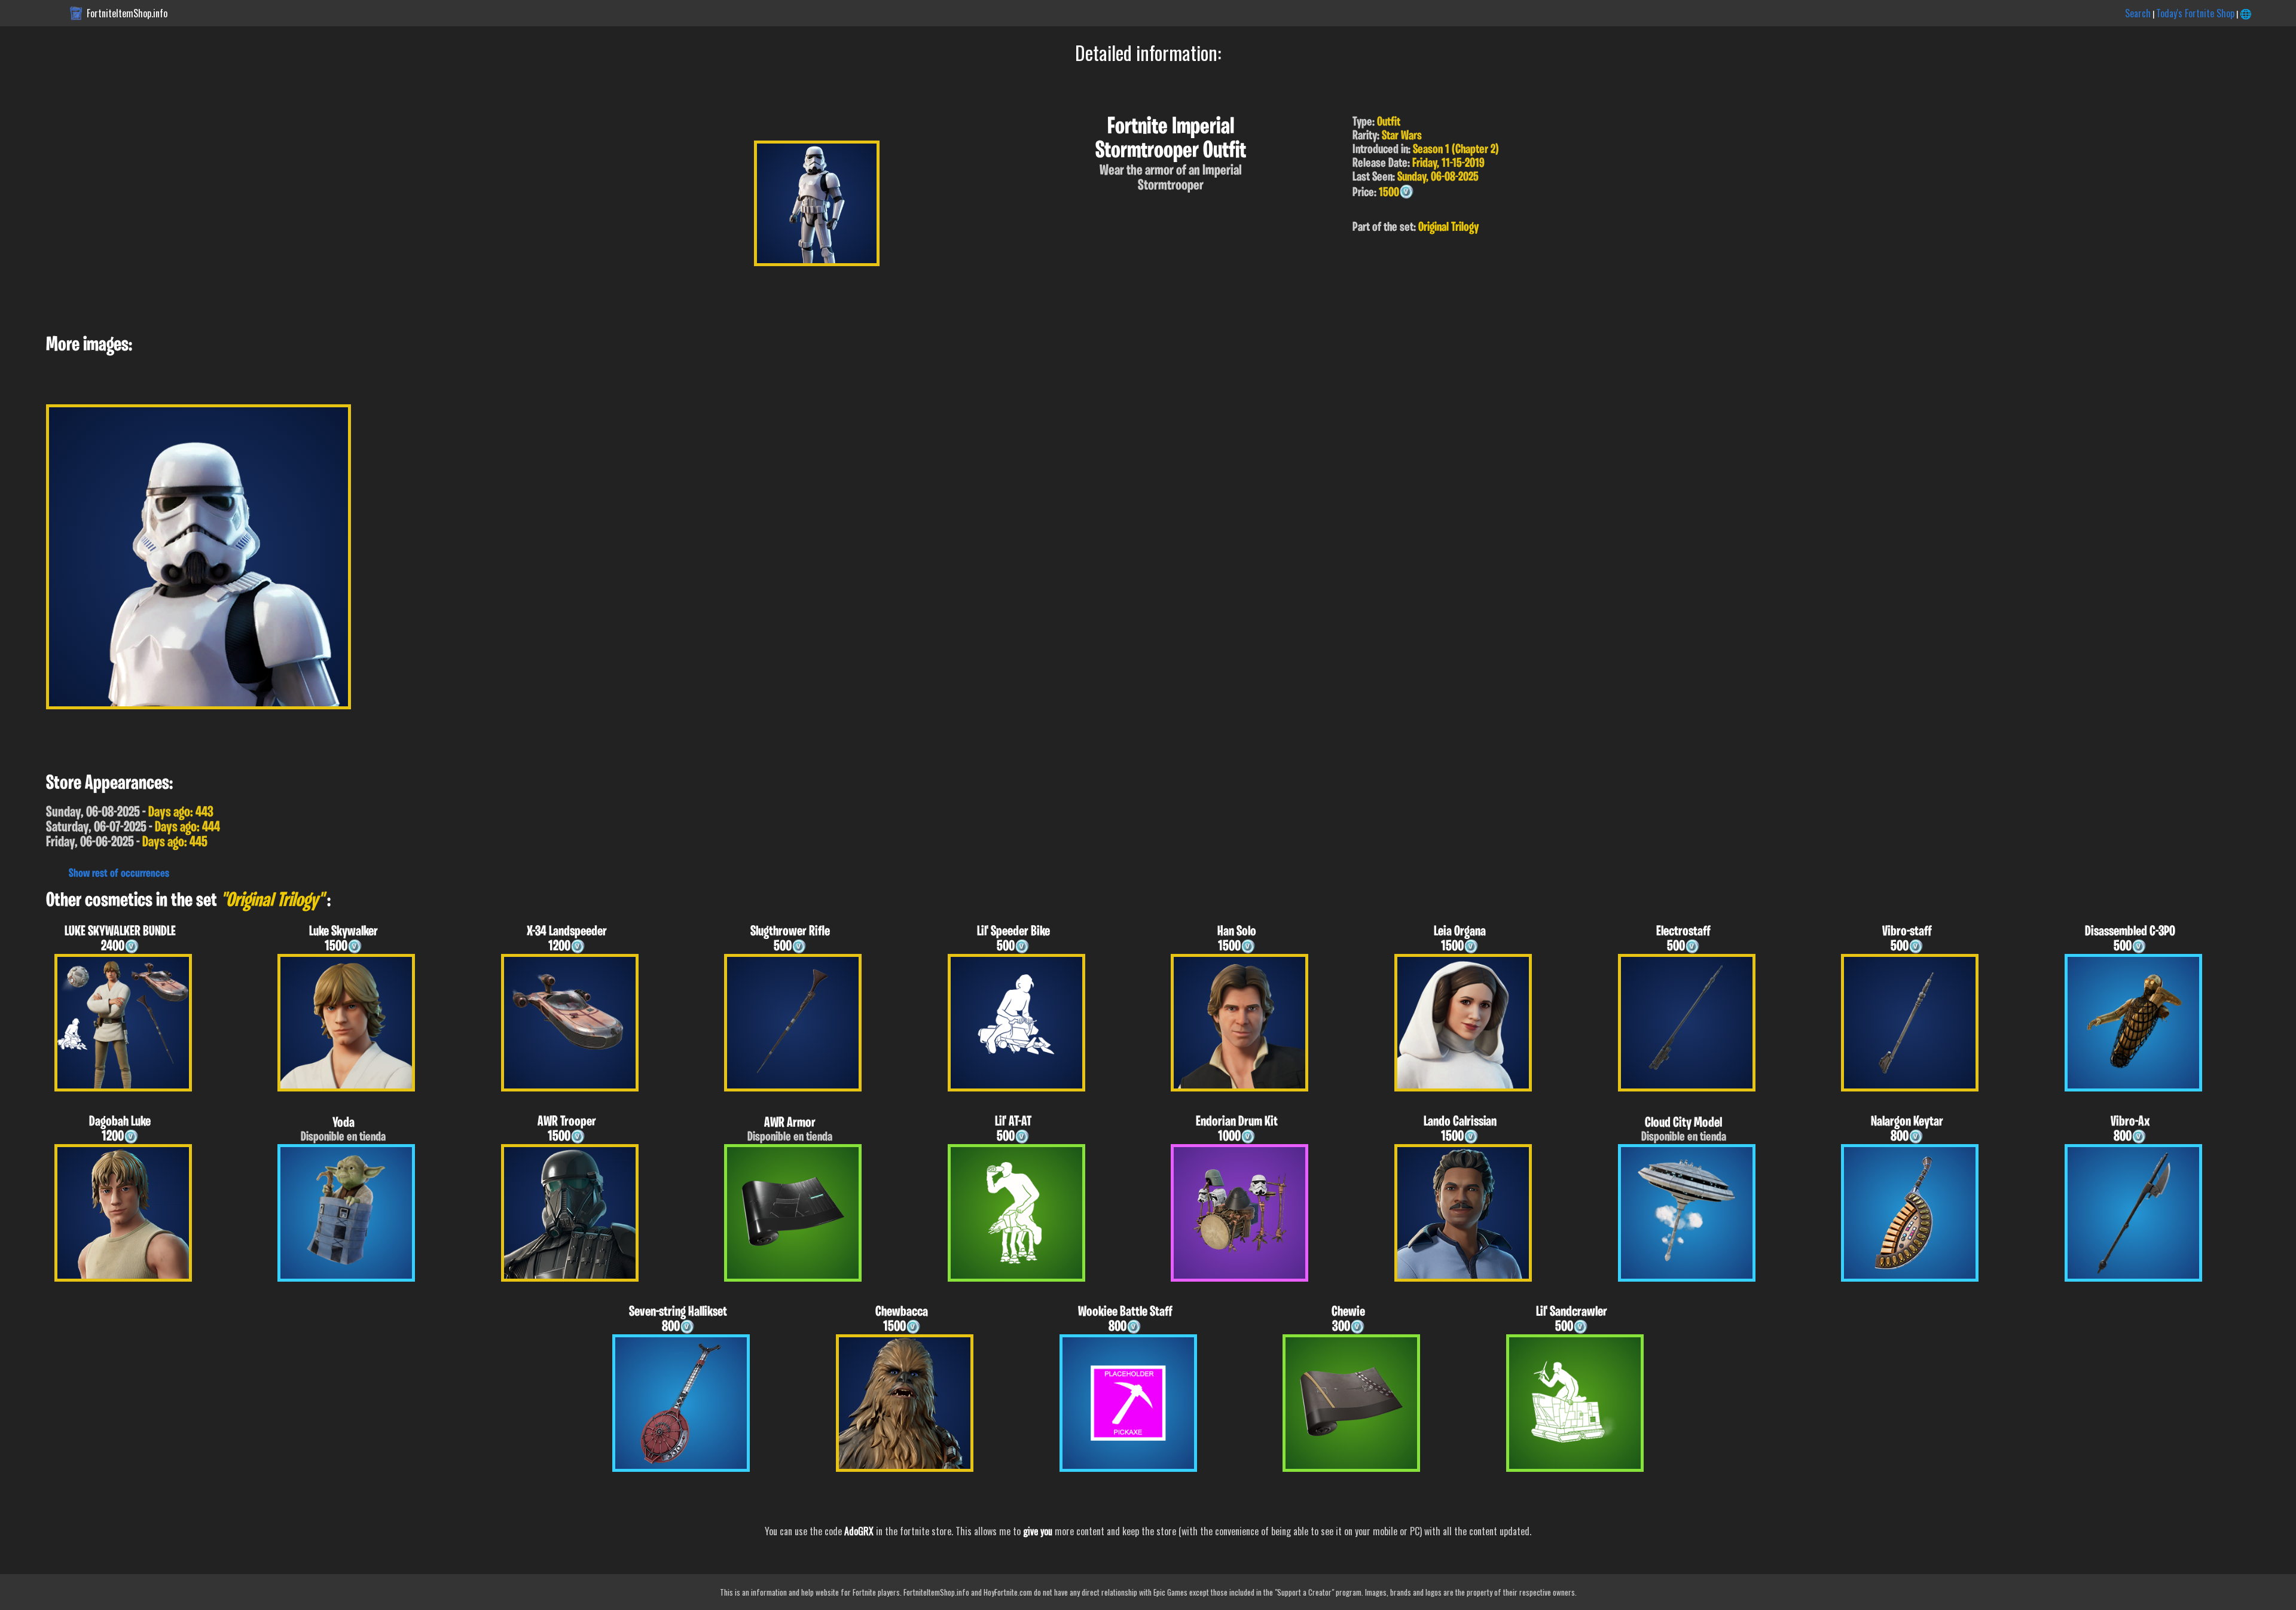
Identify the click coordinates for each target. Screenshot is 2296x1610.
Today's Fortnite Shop (2195, 13)
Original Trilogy (1448, 228)
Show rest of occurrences (119, 874)
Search (2138, 13)
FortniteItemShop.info (127, 13)
